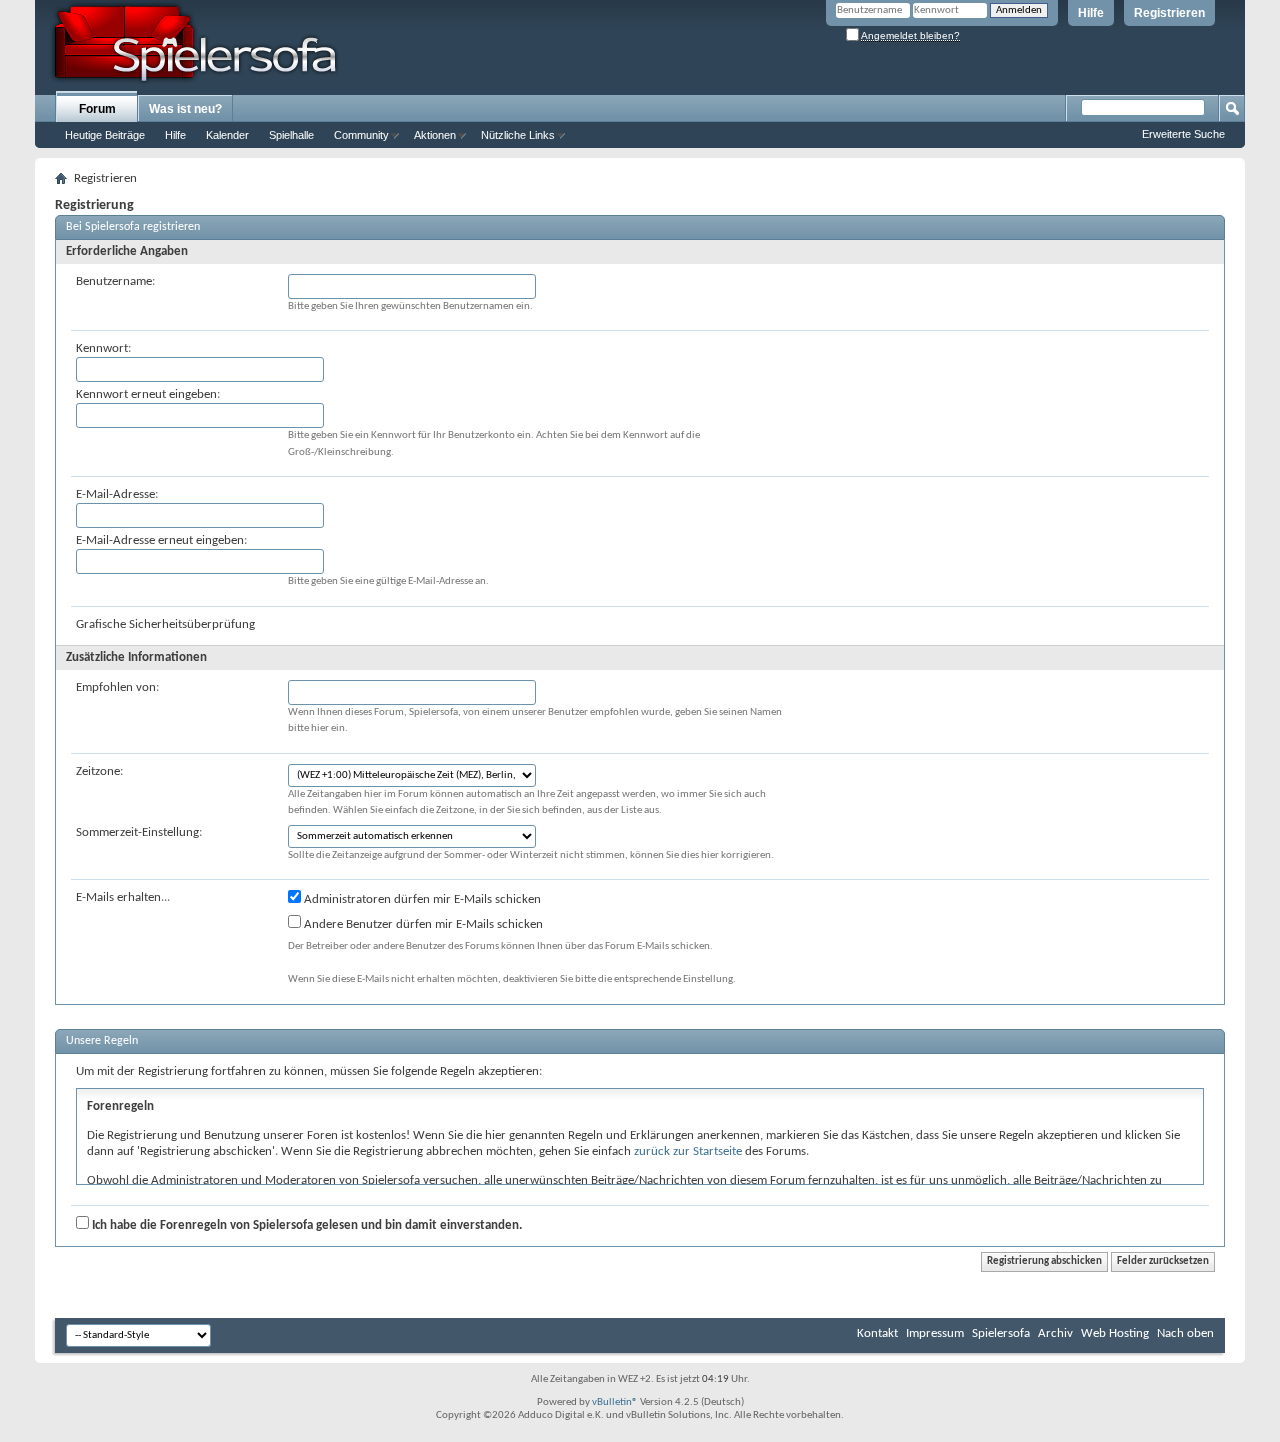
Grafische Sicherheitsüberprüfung (165, 624)
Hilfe (1091, 13)
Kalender (227, 135)
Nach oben (1185, 1333)
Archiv (1055, 1333)
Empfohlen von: (117, 687)
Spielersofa (1001, 1333)
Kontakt (877, 1333)
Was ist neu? (185, 109)
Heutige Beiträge (105, 135)
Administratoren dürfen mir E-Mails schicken (421, 899)
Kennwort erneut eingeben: (148, 394)
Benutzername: (115, 281)
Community (361, 135)
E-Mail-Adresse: (117, 494)
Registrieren (1169, 13)
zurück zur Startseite (688, 1151)
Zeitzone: (99, 771)
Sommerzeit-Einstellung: (139, 832)
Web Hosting (1115, 1333)
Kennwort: (103, 348)
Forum (97, 109)
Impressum (935, 1333)
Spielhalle (291, 135)
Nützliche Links (518, 135)
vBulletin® (615, 1402)
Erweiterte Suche (1183, 134)
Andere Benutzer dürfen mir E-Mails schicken (422, 924)
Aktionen (435, 135)
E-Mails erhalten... (123, 897)
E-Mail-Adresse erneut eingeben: (161, 540)
